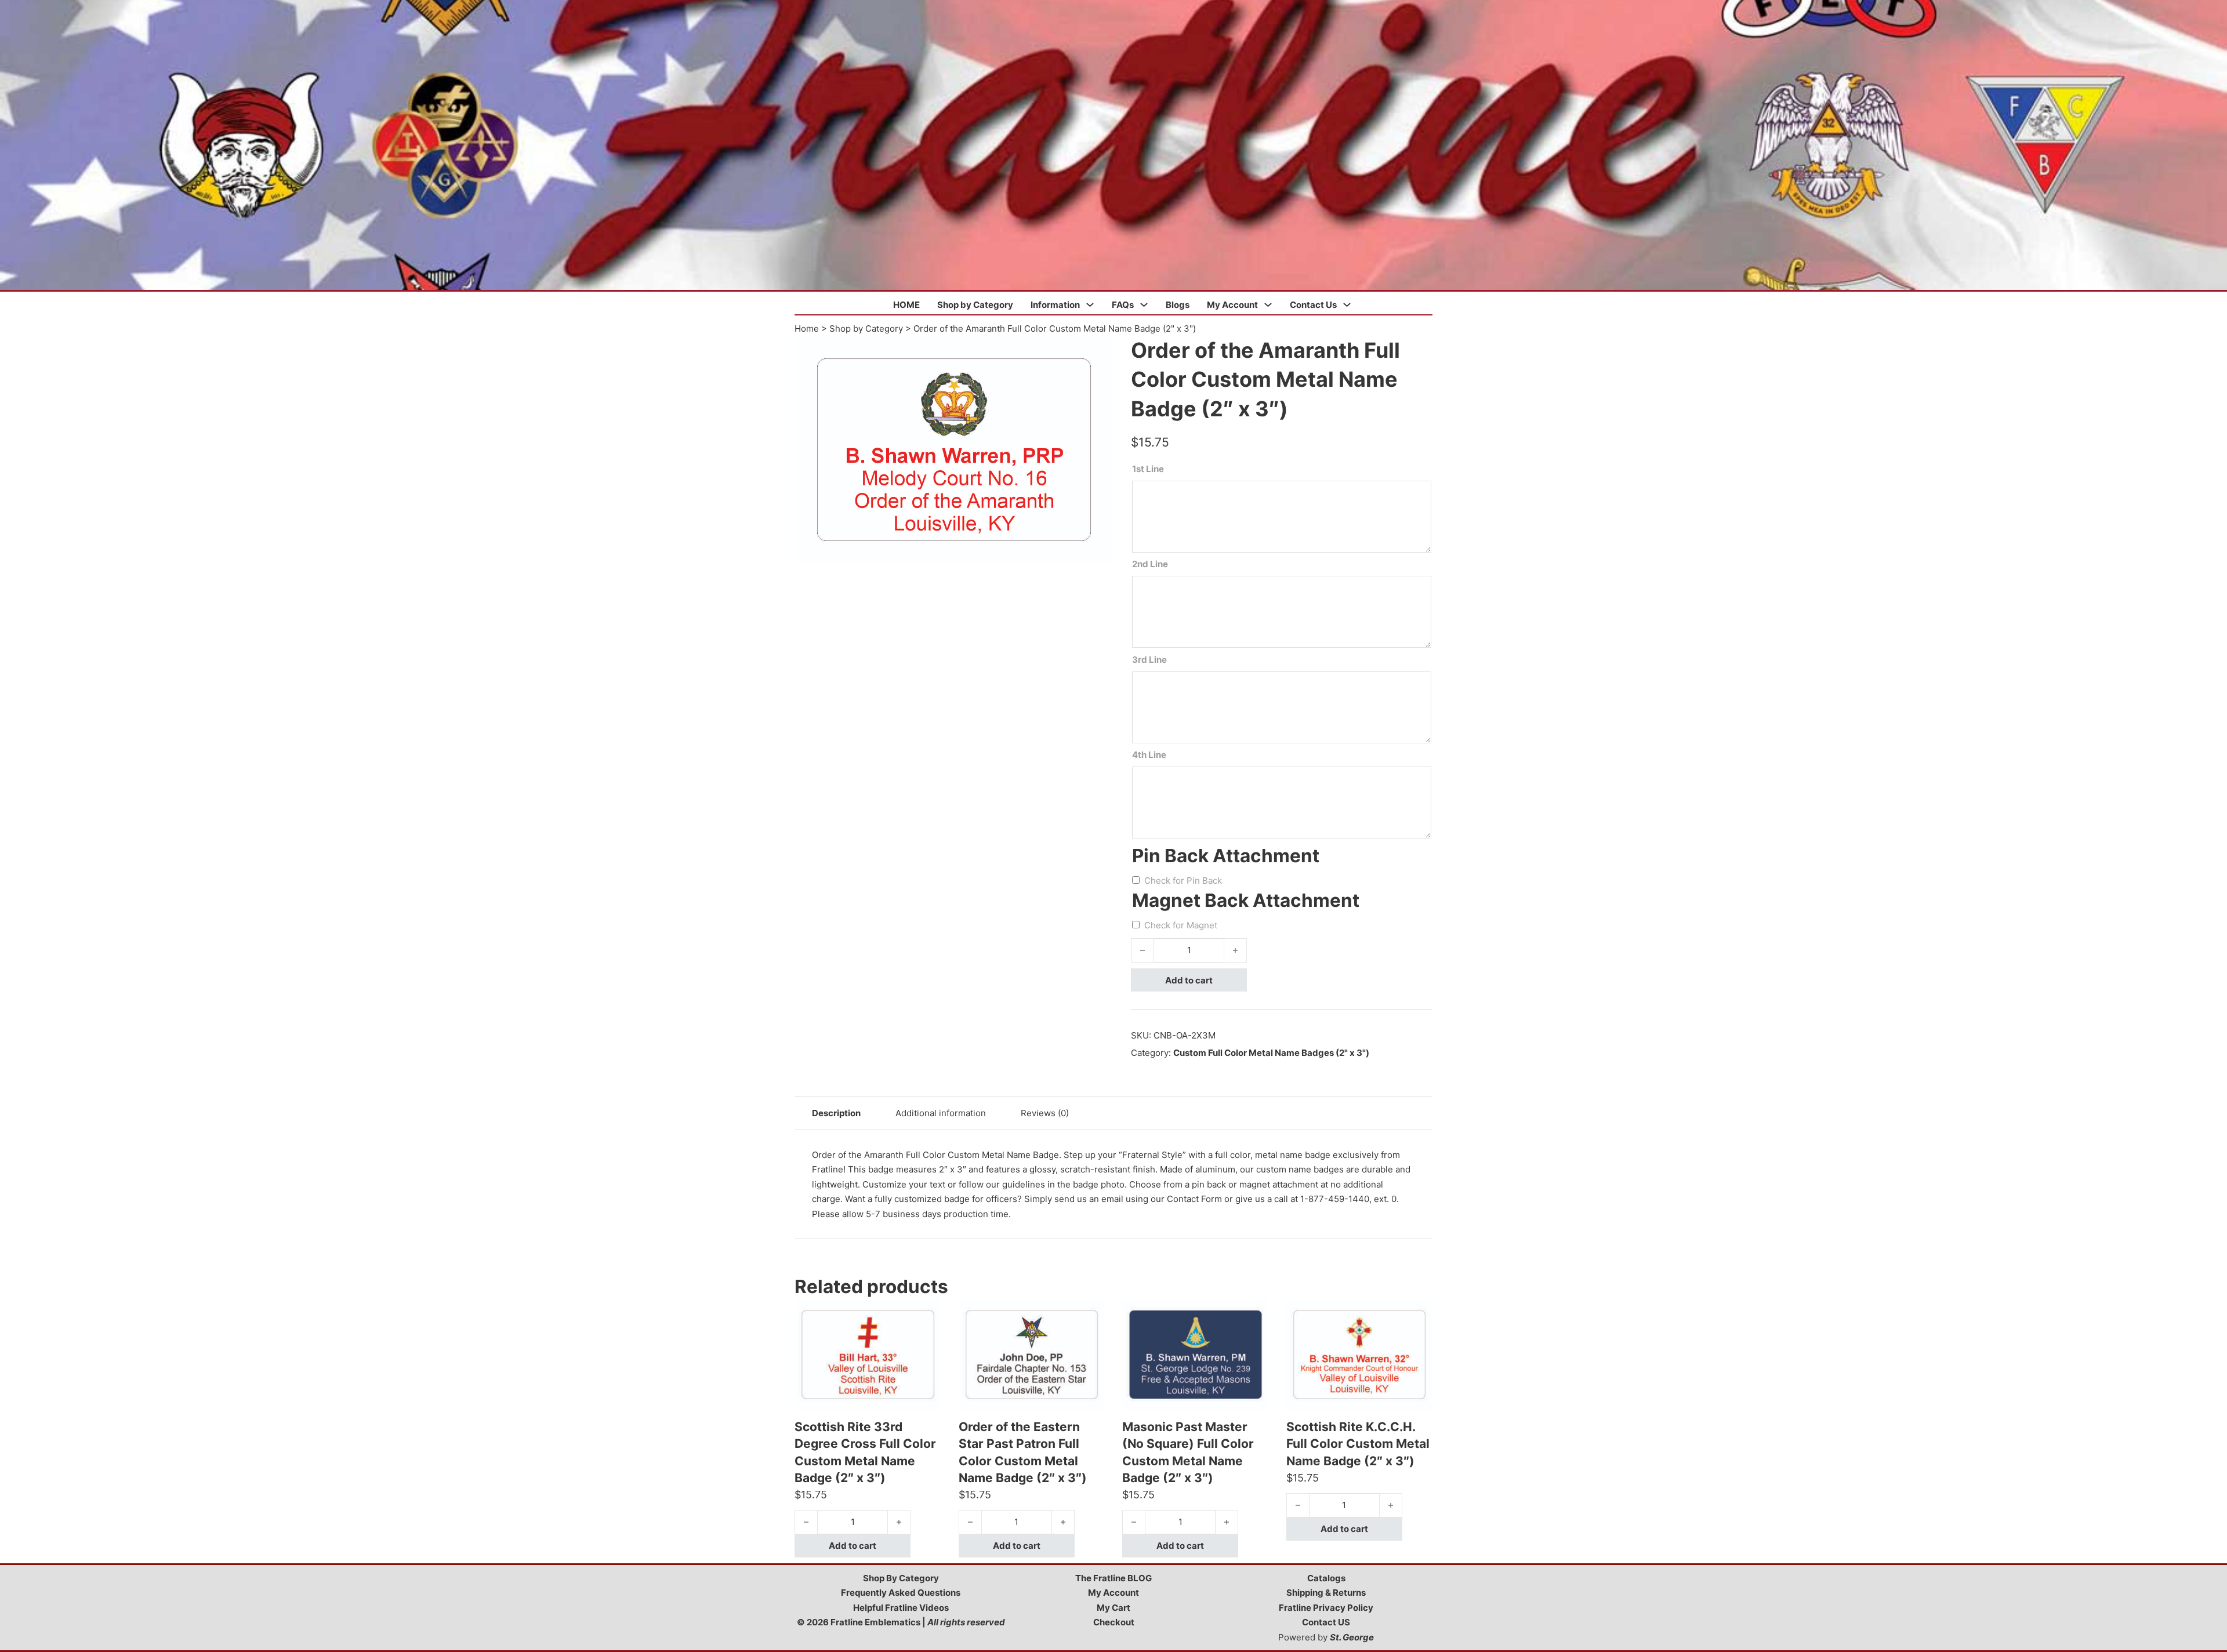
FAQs (1123, 305)
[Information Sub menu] (1090, 305)
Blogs (1178, 305)
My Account (1232, 305)
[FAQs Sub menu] (1144, 305)
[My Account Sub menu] (1268, 305)
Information (1055, 305)
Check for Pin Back (1183, 881)
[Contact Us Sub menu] (1347, 305)
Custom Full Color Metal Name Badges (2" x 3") (1271, 1053)
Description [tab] (836, 1113)
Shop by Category (975, 305)
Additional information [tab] (941, 1113)
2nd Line (1150, 564)
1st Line (1148, 469)
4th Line (1149, 755)
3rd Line (1149, 660)
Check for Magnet (1181, 925)
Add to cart (1189, 980)
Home (807, 328)
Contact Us (1313, 305)
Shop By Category (901, 1578)
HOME (906, 305)
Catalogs (1326, 1578)
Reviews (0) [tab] (1045, 1113)
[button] (1098, 351)
